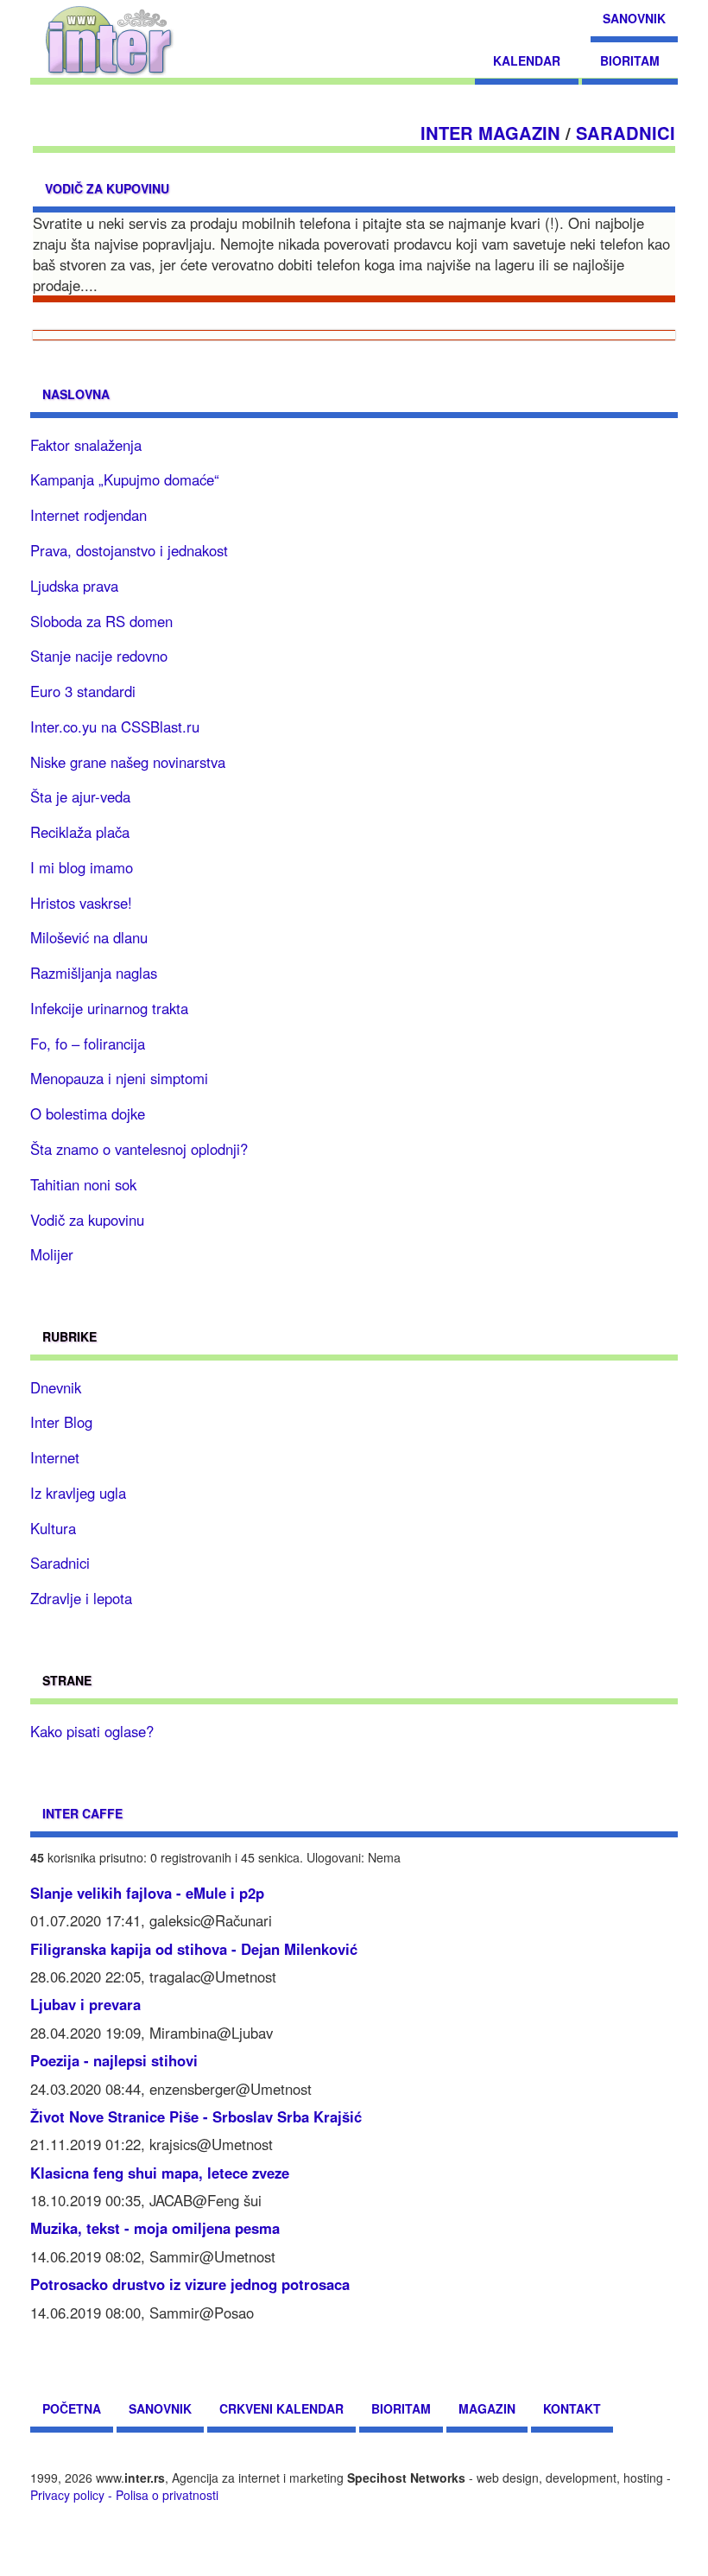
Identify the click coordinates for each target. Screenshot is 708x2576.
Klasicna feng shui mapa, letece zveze (160, 2173)
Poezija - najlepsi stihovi (114, 2060)
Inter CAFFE (82, 1813)
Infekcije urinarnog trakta (109, 1008)
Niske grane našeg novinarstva (128, 762)
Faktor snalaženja (86, 445)
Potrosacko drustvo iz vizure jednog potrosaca (190, 2284)
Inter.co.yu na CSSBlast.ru (115, 726)
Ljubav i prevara (85, 2004)
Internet (55, 1457)
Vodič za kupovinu (107, 188)
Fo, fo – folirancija (88, 1044)
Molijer (52, 1254)
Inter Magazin (490, 133)
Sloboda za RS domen (101, 621)
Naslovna (76, 394)
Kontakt (572, 2408)
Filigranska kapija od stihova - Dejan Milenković (194, 1949)
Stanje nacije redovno (99, 656)
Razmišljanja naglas (94, 973)
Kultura (53, 1528)
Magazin (487, 2408)
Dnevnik (56, 1387)
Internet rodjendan (88, 515)
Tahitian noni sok (83, 1184)
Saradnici (626, 133)
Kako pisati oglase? (92, 1731)
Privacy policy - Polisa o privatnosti (124, 2495)
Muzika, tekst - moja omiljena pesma (155, 2228)
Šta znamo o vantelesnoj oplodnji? (139, 1149)
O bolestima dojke (88, 1114)
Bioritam (630, 60)
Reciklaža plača (80, 832)
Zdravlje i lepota (81, 1598)
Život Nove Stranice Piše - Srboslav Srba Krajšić (196, 2116)
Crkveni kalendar (281, 2408)
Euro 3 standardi (83, 691)
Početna (72, 2408)
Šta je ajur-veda (80, 796)
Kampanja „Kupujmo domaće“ (125, 479)
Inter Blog (61, 1422)
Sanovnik (634, 18)
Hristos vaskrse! (81, 903)
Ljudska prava (74, 586)
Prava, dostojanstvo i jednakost (129, 550)
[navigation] (109, 39)
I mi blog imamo (82, 867)
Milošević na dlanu (89, 937)
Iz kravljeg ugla (78, 1493)
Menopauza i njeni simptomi (119, 1078)
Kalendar (527, 60)
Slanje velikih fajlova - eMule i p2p (147, 1893)
